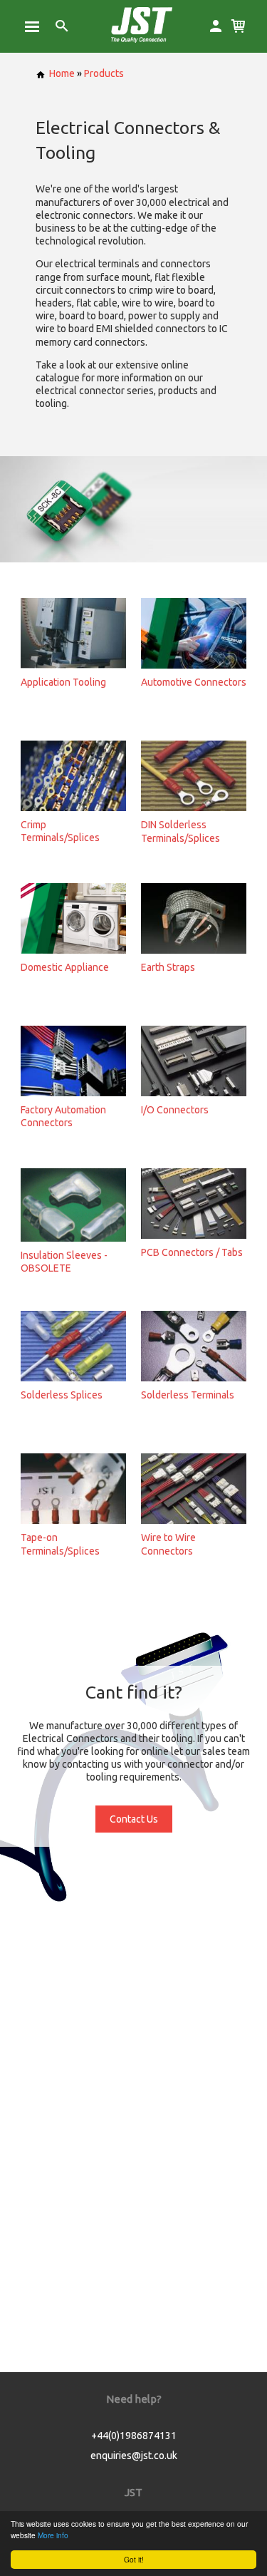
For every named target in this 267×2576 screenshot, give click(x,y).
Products (104, 73)
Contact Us (134, 1819)
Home (62, 73)
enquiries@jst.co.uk (134, 2456)
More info (53, 2535)
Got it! (134, 2559)
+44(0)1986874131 (134, 2436)
